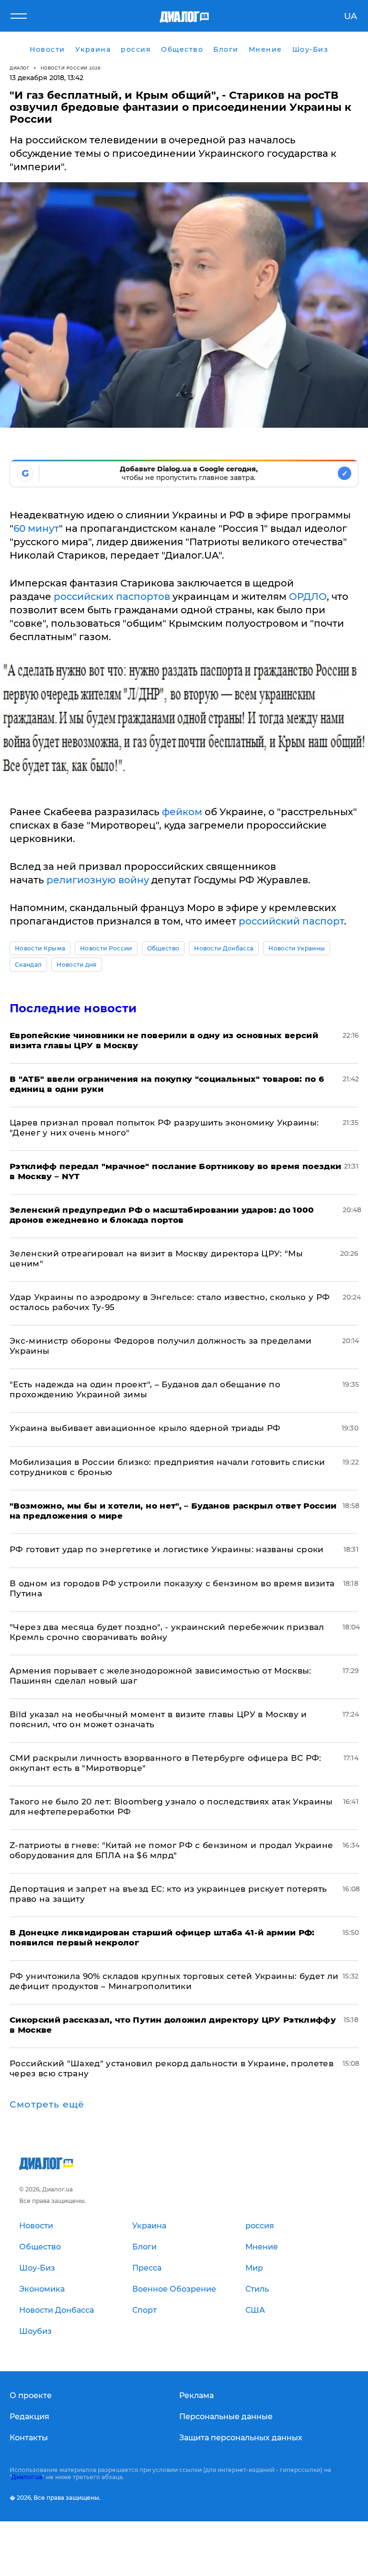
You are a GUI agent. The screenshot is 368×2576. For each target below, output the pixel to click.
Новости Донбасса (224, 948)
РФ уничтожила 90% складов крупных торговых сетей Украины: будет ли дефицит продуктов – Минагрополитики (174, 1981)
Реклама (196, 2395)
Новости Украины (297, 948)
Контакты (29, 2438)
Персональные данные (226, 2417)
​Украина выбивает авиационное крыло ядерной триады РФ (145, 1428)
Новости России (106, 948)
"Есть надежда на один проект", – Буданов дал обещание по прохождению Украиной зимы (145, 1389)
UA (351, 16)
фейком (182, 812)
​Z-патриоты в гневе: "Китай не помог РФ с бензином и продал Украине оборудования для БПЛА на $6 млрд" (171, 1850)
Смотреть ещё (47, 2105)
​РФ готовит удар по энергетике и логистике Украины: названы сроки (167, 1549)
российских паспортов (112, 597)
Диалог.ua (27, 2477)
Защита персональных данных (241, 2438)
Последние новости (73, 1008)
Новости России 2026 (71, 68)
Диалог (19, 68)
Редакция (29, 2417)
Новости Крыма (40, 948)
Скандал (28, 965)
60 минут (36, 528)
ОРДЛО (308, 597)
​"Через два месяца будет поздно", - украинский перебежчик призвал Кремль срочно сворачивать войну (167, 1632)
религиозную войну (98, 880)
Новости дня (77, 965)
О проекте (31, 2395)
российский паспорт (291, 921)
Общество (163, 948)
